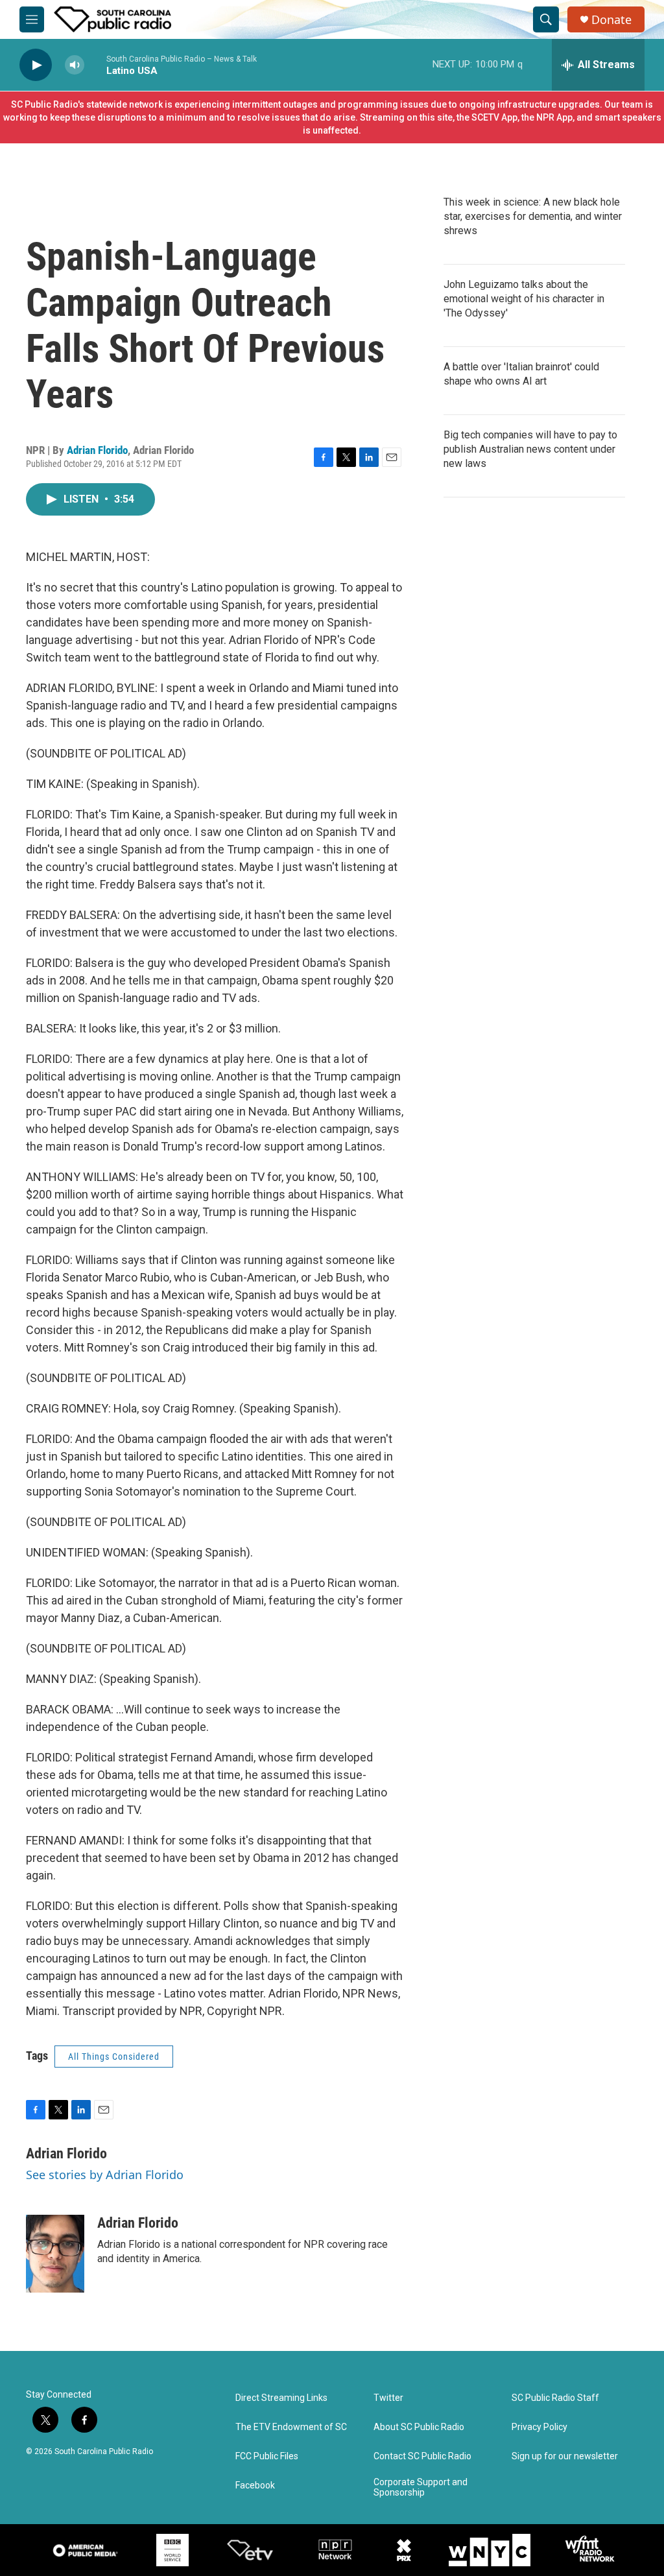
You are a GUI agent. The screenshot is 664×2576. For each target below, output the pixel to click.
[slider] (95, 65)
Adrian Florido (97, 450)
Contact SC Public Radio (422, 2456)
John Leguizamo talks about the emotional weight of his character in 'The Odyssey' (524, 299)
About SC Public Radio (419, 2427)
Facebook (255, 2486)
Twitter (388, 2398)
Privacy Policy (539, 2427)
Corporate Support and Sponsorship (421, 2487)
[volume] (75, 65)
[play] (36, 65)
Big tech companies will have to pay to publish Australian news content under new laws (530, 449)
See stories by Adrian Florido (105, 2175)
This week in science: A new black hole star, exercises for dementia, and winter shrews (533, 216)
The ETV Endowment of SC (291, 2427)
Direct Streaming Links (281, 2398)
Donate (611, 20)
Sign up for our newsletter (565, 2456)
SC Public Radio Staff (555, 2398)
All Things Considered (114, 2057)
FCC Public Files (267, 2456)
